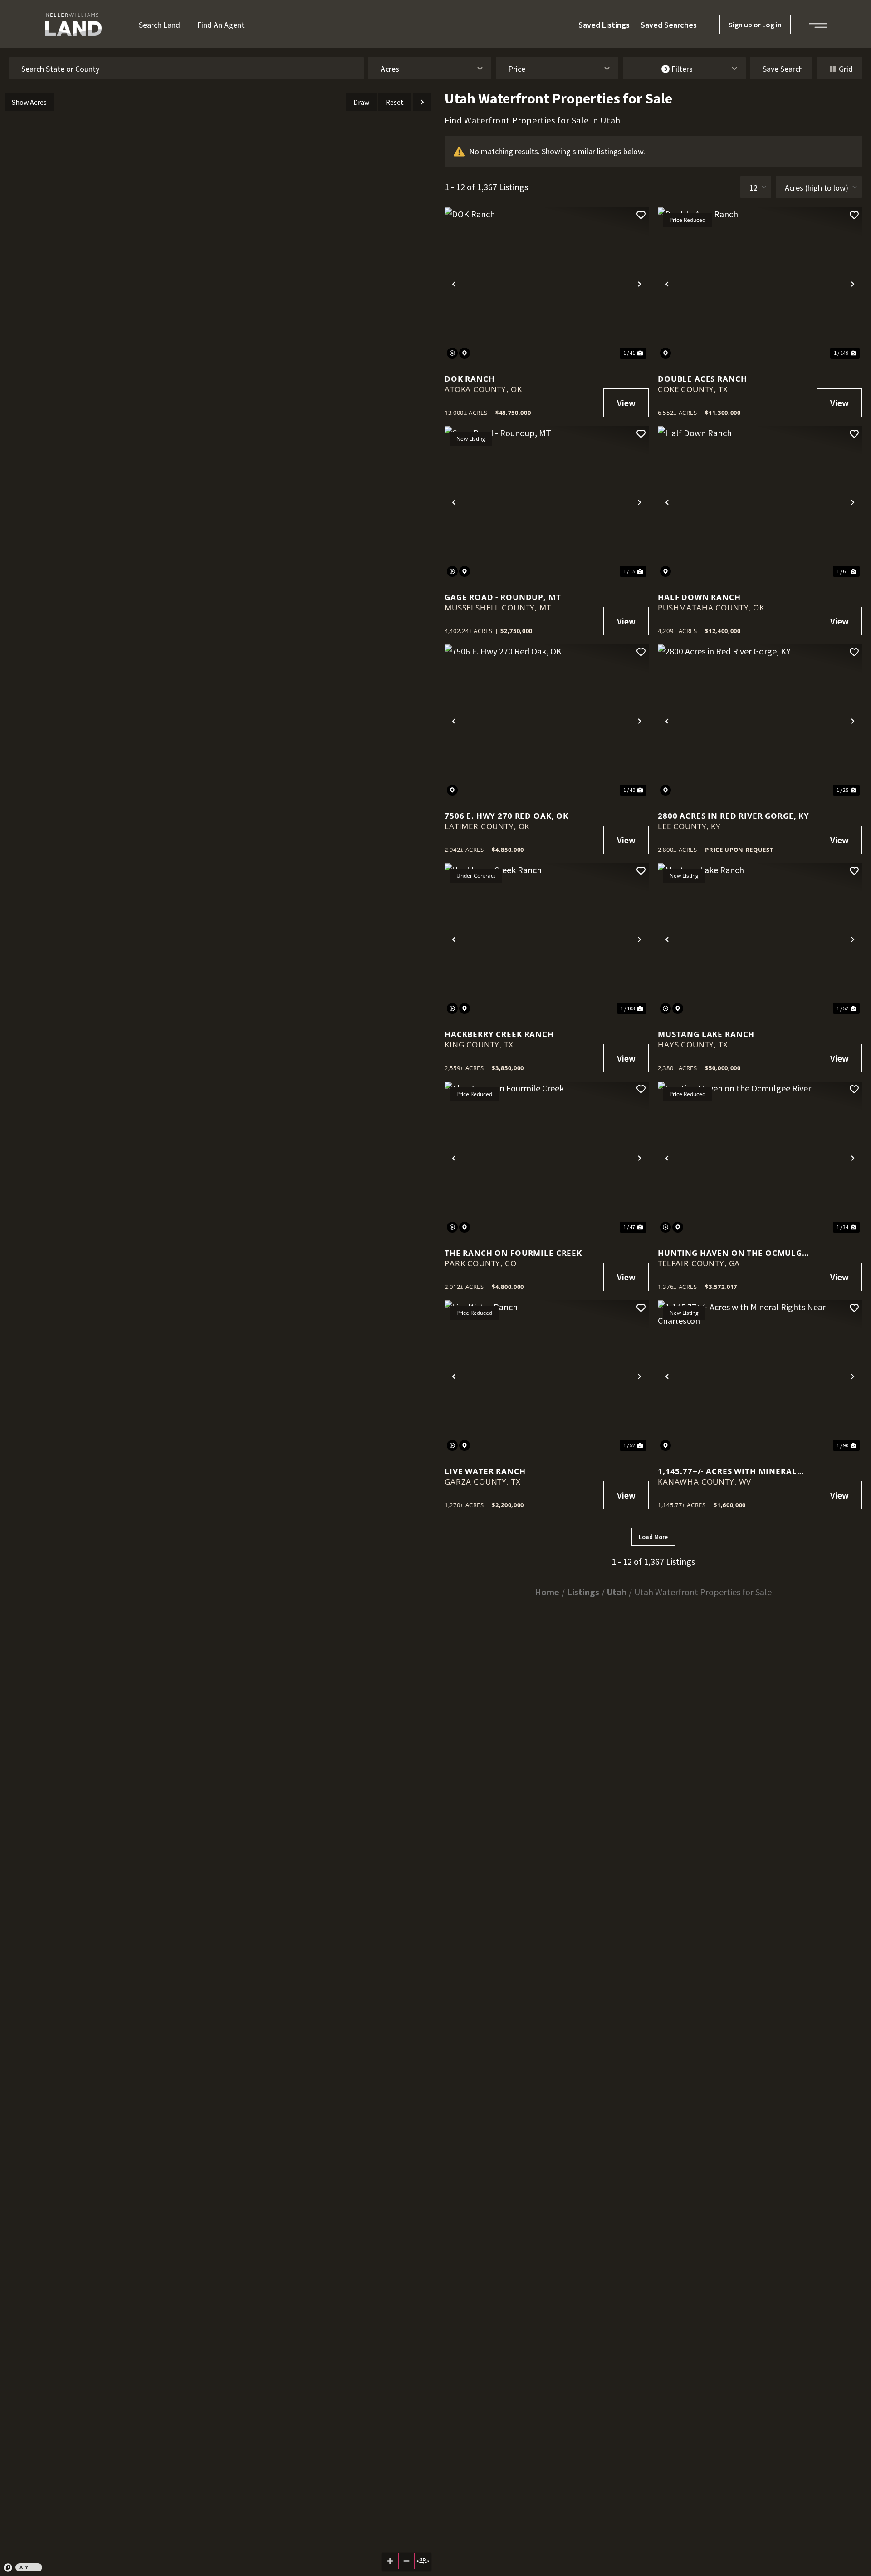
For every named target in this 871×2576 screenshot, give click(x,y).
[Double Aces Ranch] (760, 284)
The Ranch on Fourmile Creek (513, 1253)
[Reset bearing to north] (423, 2561)
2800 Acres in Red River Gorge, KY (734, 816)
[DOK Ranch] (547, 284)
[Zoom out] (406, 2561)
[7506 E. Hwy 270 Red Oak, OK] (547, 721)
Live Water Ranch (485, 1471)
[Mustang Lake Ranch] (760, 940)
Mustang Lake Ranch (706, 1034)
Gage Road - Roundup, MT (503, 597)
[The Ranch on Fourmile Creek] (547, 1158)
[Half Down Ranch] (760, 503)
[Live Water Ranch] (547, 1377)
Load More (653, 1537)
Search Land (159, 25)
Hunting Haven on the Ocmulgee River (735, 1253)
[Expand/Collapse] (422, 102)
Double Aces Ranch (702, 379)
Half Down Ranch (699, 597)
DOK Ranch (470, 379)
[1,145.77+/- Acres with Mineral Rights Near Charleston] (760, 1377)
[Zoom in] (390, 2561)
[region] (218, 1332)
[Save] (641, 215)
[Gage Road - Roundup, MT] (547, 503)
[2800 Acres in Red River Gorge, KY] (760, 721)
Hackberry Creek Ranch (499, 1034)
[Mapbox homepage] (8, 2568)
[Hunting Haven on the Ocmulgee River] (760, 1158)
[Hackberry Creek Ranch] (547, 940)
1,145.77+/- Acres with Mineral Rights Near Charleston (727, 1471)
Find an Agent (221, 25)
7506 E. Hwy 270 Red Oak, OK (506, 816)
